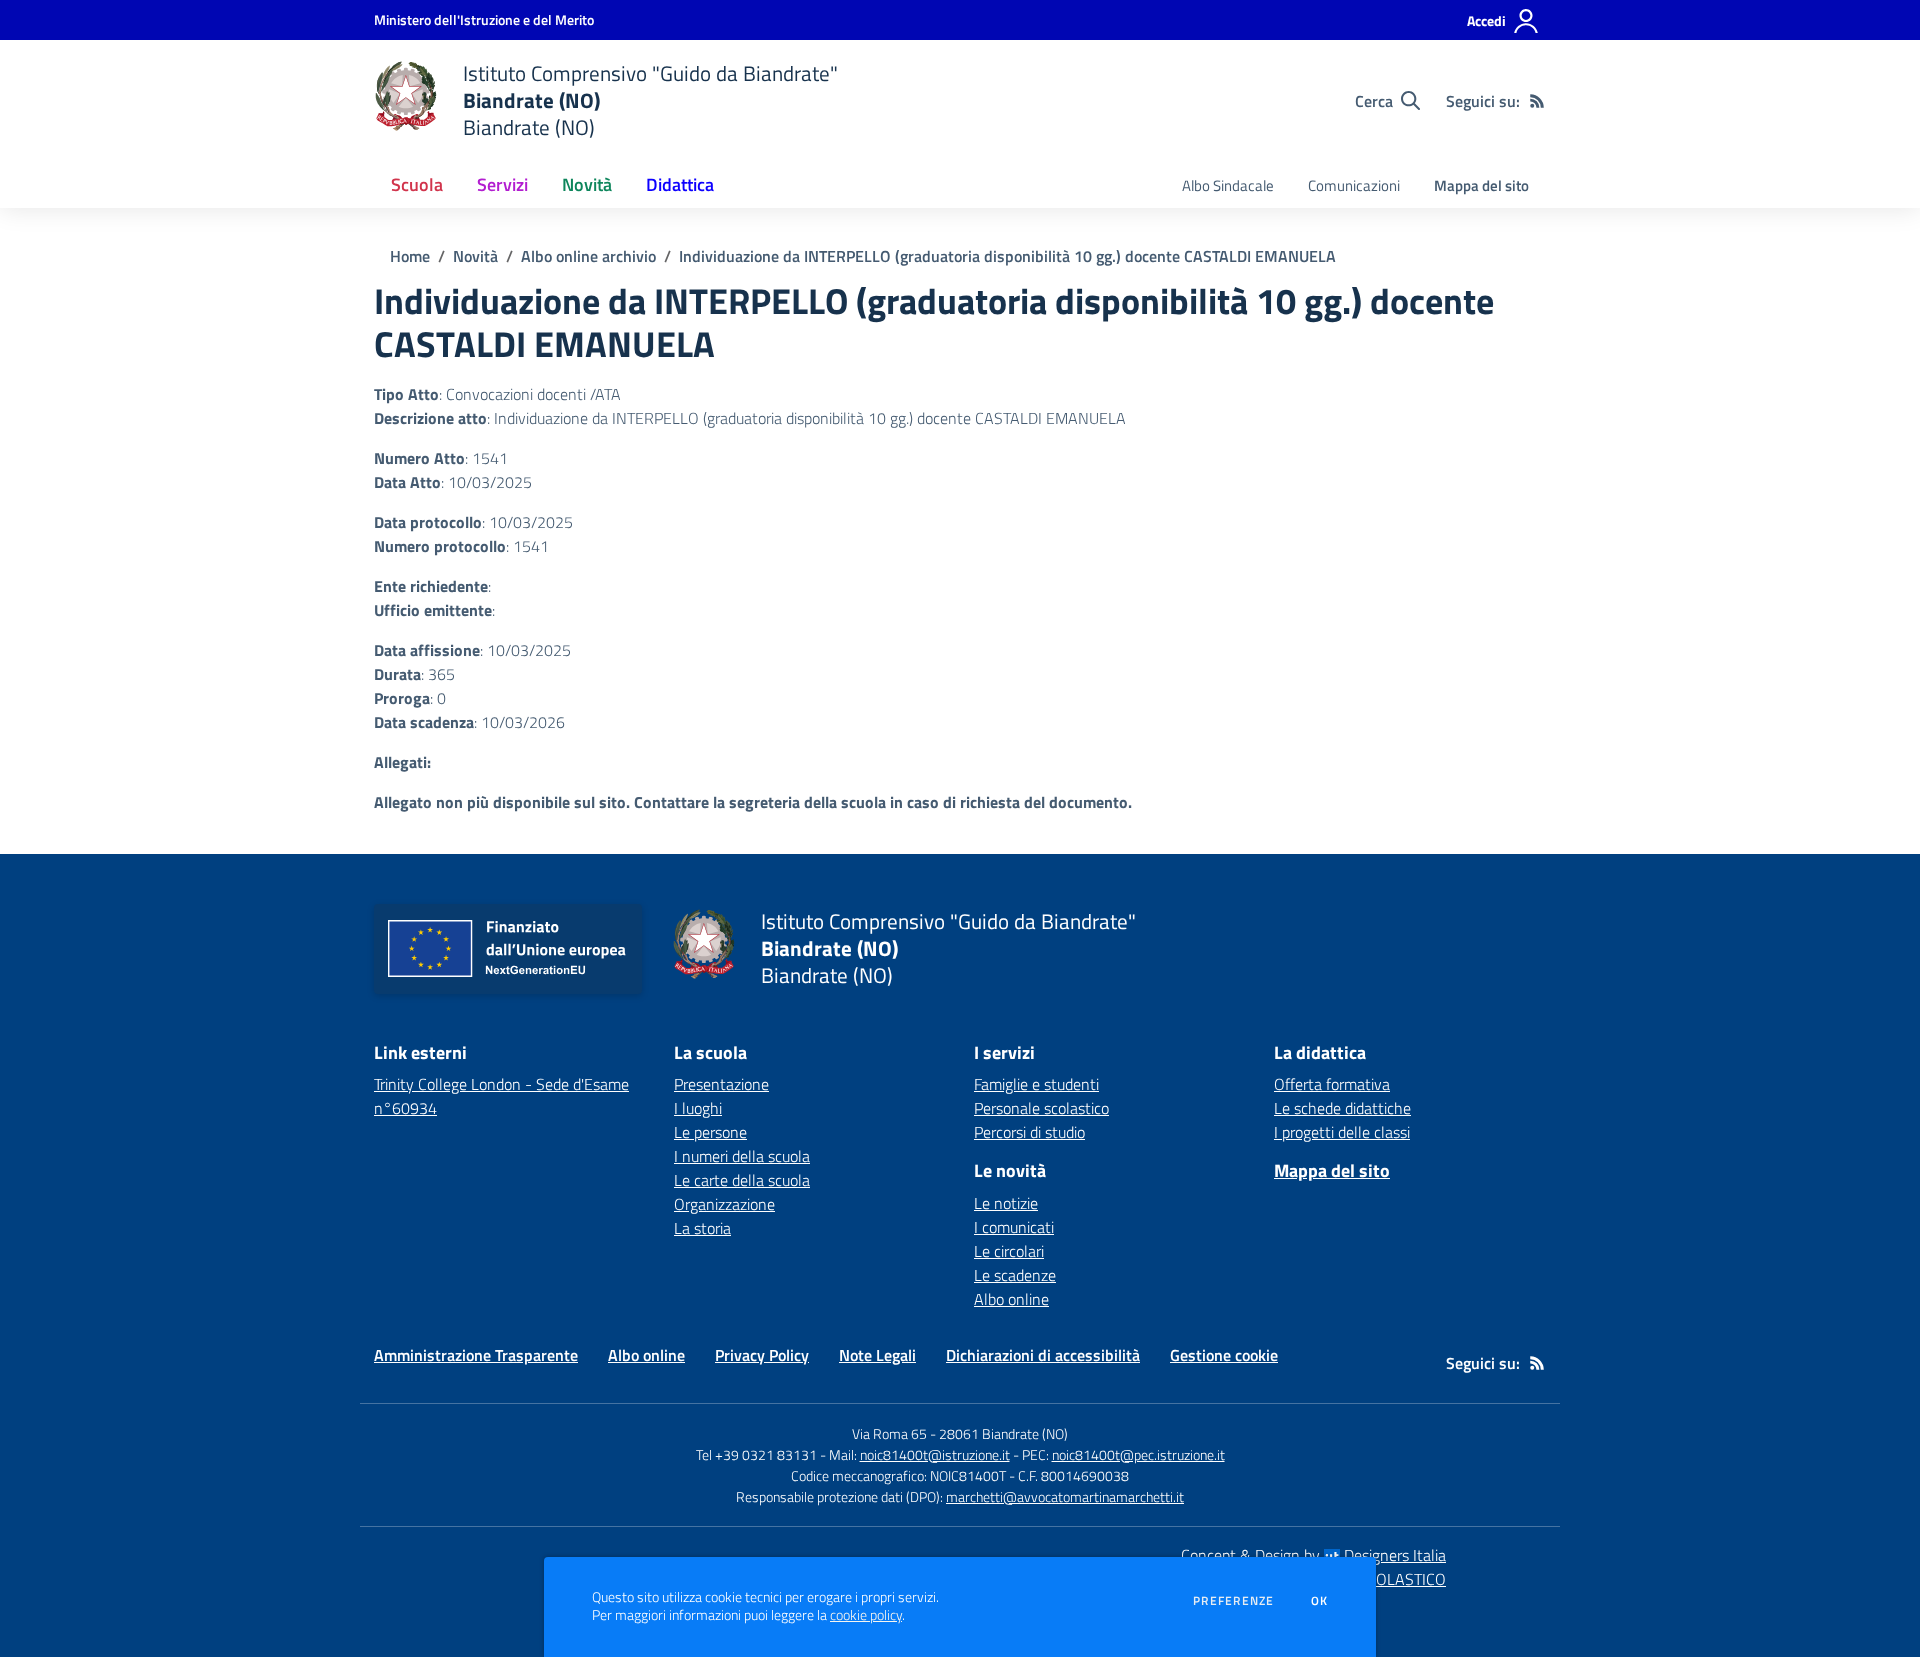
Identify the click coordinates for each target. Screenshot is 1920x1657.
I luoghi (698, 1108)
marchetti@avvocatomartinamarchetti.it (1065, 1496)
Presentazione (721, 1084)
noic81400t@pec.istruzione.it (1138, 1454)
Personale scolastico (1041, 1108)
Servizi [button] (502, 184)
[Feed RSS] (1537, 101)
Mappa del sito (1481, 185)
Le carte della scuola (742, 1180)
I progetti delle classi (1342, 1132)
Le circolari (1009, 1251)
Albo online (1011, 1299)
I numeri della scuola (742, 1156)
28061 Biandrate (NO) (1003, 1433)
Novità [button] (587, 184)
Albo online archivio (588, 256)
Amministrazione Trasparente (476, 1355)
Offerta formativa (1332, 1084)
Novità (475, 256)
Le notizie (1006, 1203)
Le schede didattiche (1342, 1108)
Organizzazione (724, 1204)
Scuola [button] (417, 184)
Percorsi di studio (1029, 1132)
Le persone (710, 1132)
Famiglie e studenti (1036, 1084)
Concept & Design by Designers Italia (1313, 1555)
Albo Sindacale (1228, 185)
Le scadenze (1015, 1275)
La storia (702, 1228)
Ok (1320, 1601)
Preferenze (1233, 1601)
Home (410, 256)
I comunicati (1014, 1227)
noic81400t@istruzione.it (935, 1454)
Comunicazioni (1354, 185)
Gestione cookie (1224, 1355)
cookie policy (866, 1615)
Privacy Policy (762, 1355)
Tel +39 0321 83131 (756, 1454)
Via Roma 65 (889, 1433)
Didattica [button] (680, 184)
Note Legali (877, 1355)
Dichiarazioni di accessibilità (1043, 1355)
